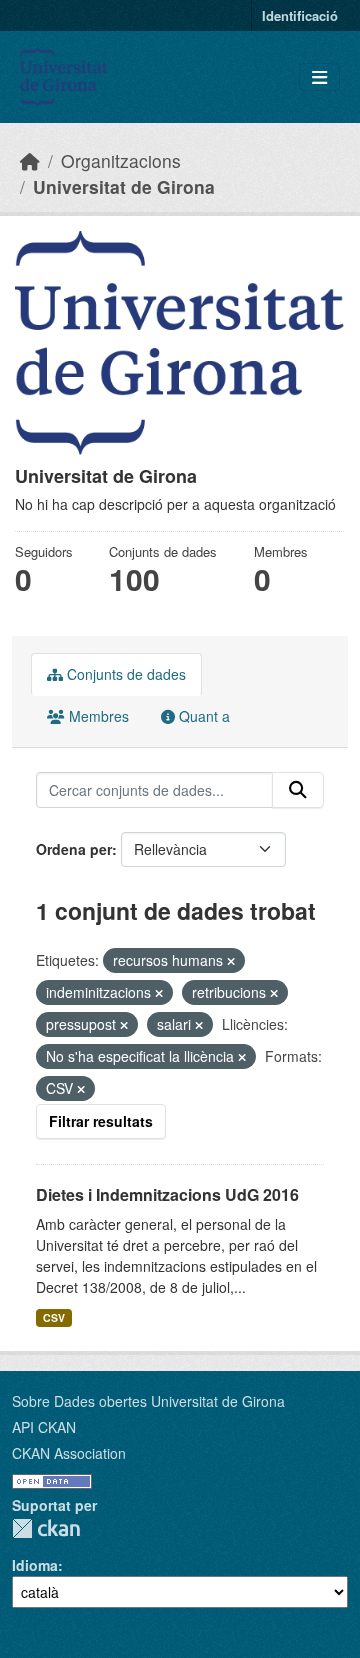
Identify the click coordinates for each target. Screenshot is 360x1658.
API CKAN (44, 1427)
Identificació (300, 15)
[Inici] (30, 160)
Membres (97, 716)
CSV (54, 1317)
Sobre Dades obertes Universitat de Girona (148, 1401)
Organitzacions (121, 160)
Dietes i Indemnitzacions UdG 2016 (167, 1194)
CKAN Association (69, 1453)
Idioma (35, 1565)
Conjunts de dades (124, 674)
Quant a (202, 716)
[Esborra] (231, 961)
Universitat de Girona (124, 186)
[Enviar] (298, 790)
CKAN (46, 1528)
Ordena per (74, 849)
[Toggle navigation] (319, 77)
